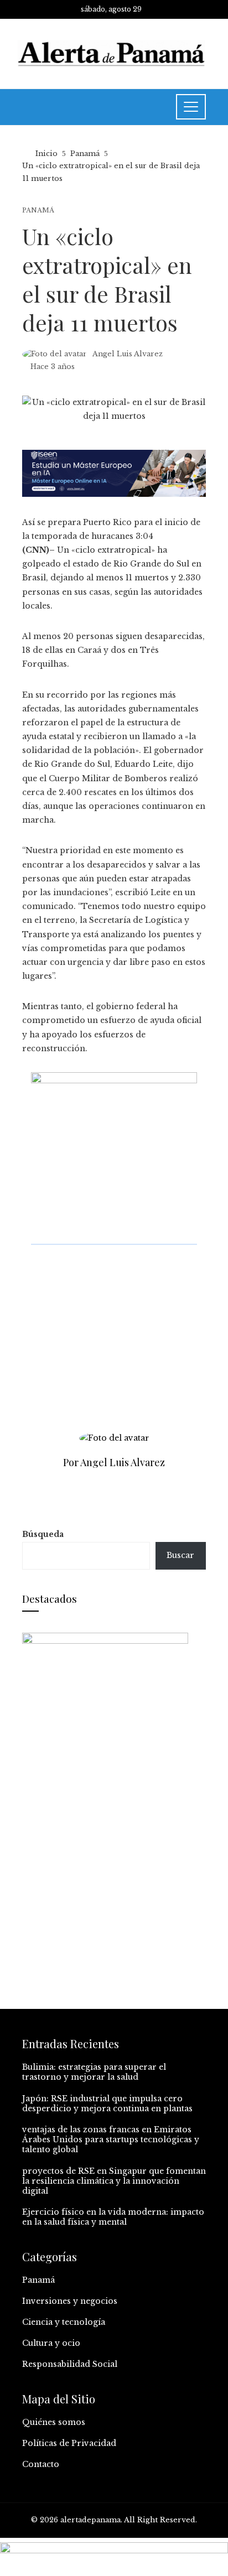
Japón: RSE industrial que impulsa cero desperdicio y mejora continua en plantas (107, 2104)
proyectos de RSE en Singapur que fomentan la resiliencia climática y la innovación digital (114, 2181)
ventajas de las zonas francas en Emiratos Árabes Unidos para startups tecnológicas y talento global (111, 2139)
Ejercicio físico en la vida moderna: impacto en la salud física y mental (113, 2217)
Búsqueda (43, 1534)
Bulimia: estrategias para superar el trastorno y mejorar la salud (94, 2072)
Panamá (38, 211)
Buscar (180, 1555)
